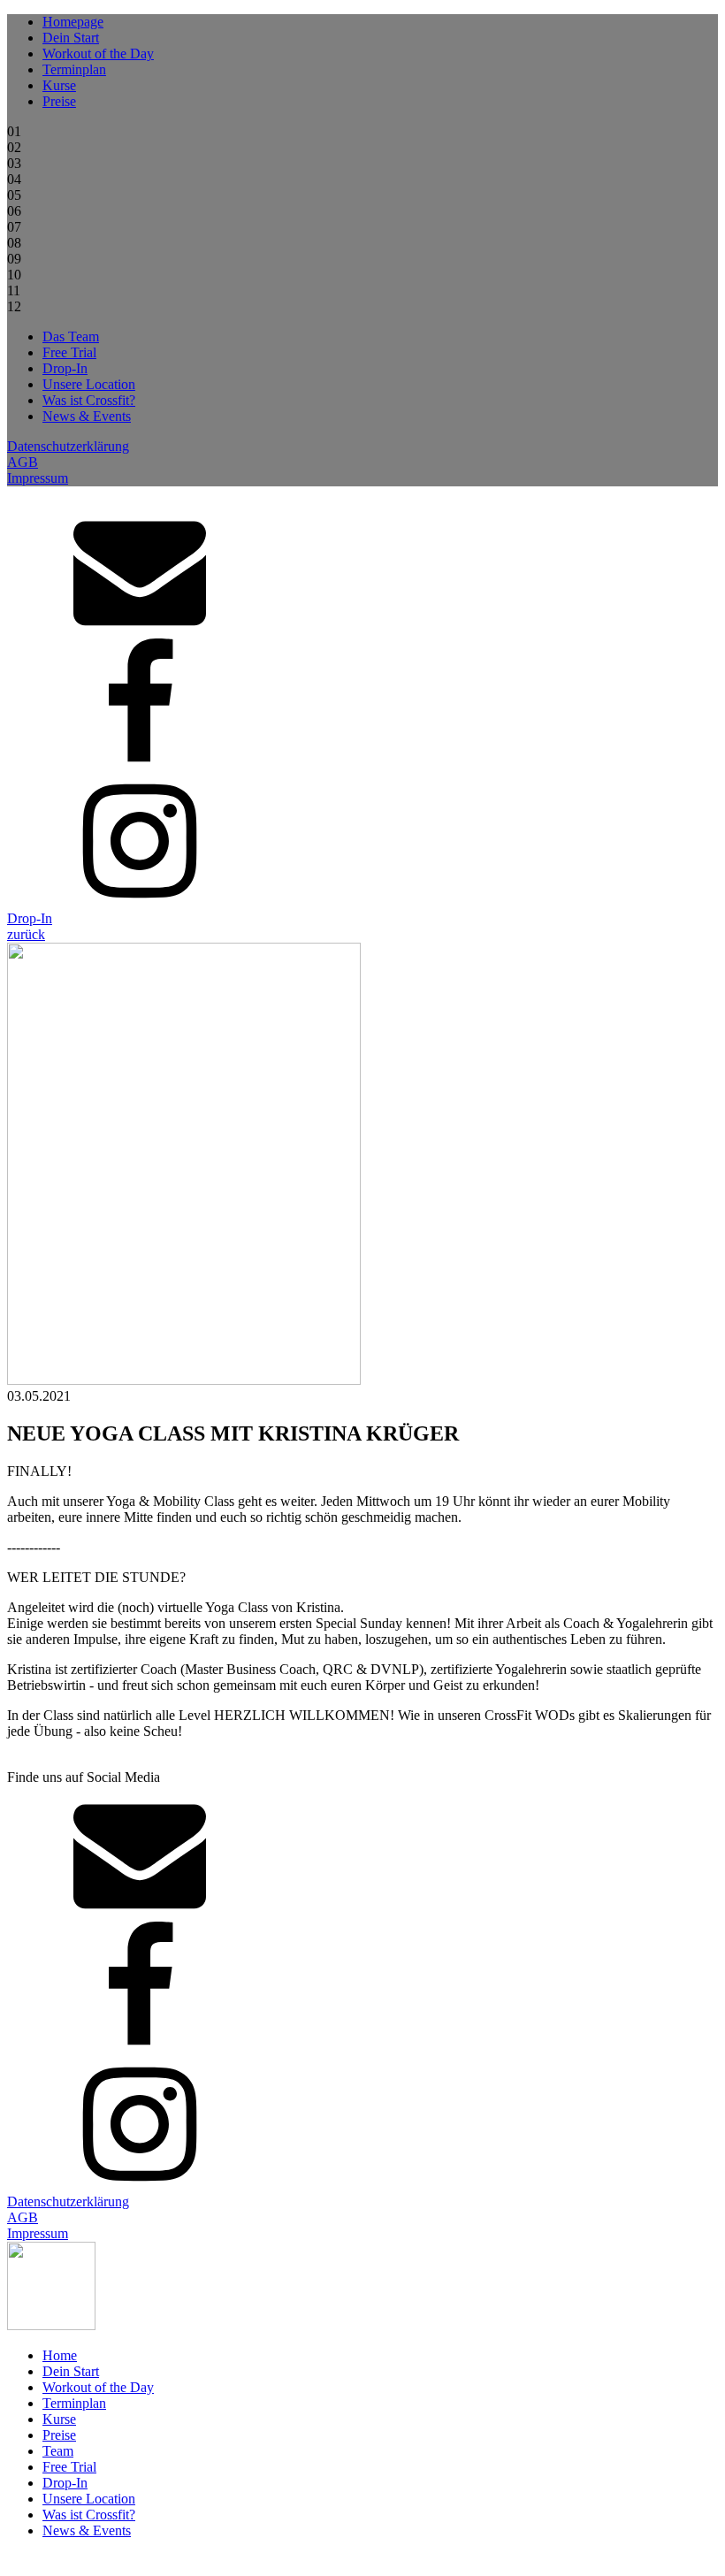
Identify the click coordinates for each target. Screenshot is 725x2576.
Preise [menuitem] (59, 2435)
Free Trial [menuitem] (69, 2467)
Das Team (71, 336)
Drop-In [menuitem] (65, 2483)
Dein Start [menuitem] (71, 2371)
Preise (59, 101)
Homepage (73, 22)
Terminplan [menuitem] (74, 2403)
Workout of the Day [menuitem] (98, 2387)
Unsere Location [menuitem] (89, 2499)
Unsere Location (89, 384)
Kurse (59, 85)
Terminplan (74, 69)
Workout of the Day (98, 54)
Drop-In (65, 368)
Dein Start (71, 38)
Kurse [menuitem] (59, 2419)
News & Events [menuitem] (87, 2530)
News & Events (87, 416)
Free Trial (69, 352)
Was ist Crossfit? (89, 400)
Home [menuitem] (60, 2355)
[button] (26, 934)
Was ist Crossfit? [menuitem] (89, 2515)
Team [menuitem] (58, 2451)
